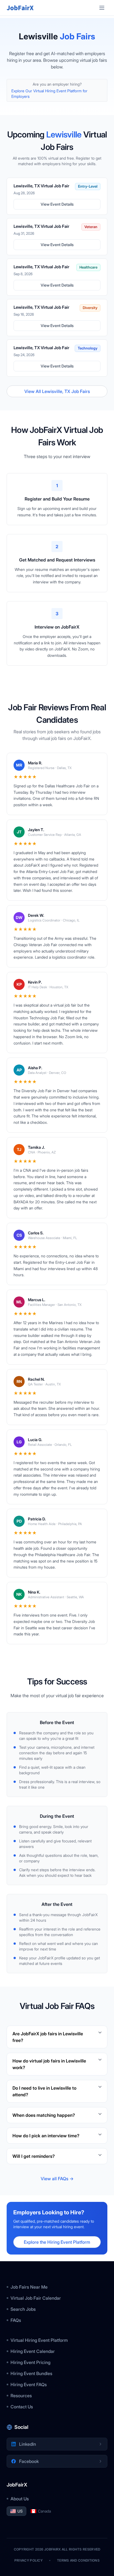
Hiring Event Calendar (33, 2351)
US (20, 2511)
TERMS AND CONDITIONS (78, 2560)
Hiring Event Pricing (30, 2362)
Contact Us (22, 2407)
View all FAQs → (57, 2179)
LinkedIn (28, 2444)
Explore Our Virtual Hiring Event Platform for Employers (49, 94)
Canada (44, 2511)
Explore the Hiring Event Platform (57, 2242)
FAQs (16, 2320)
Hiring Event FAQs (29, 2384)
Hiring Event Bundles (31, 2373)
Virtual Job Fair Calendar (36, 2298)
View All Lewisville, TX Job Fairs (57, 391)
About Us (20, 2499)
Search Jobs (23, 2309)
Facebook (29, 2461)
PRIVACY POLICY (28, 2560)
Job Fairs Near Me (29, 2287)
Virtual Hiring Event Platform (39, 2340)
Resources (21, 2396)
